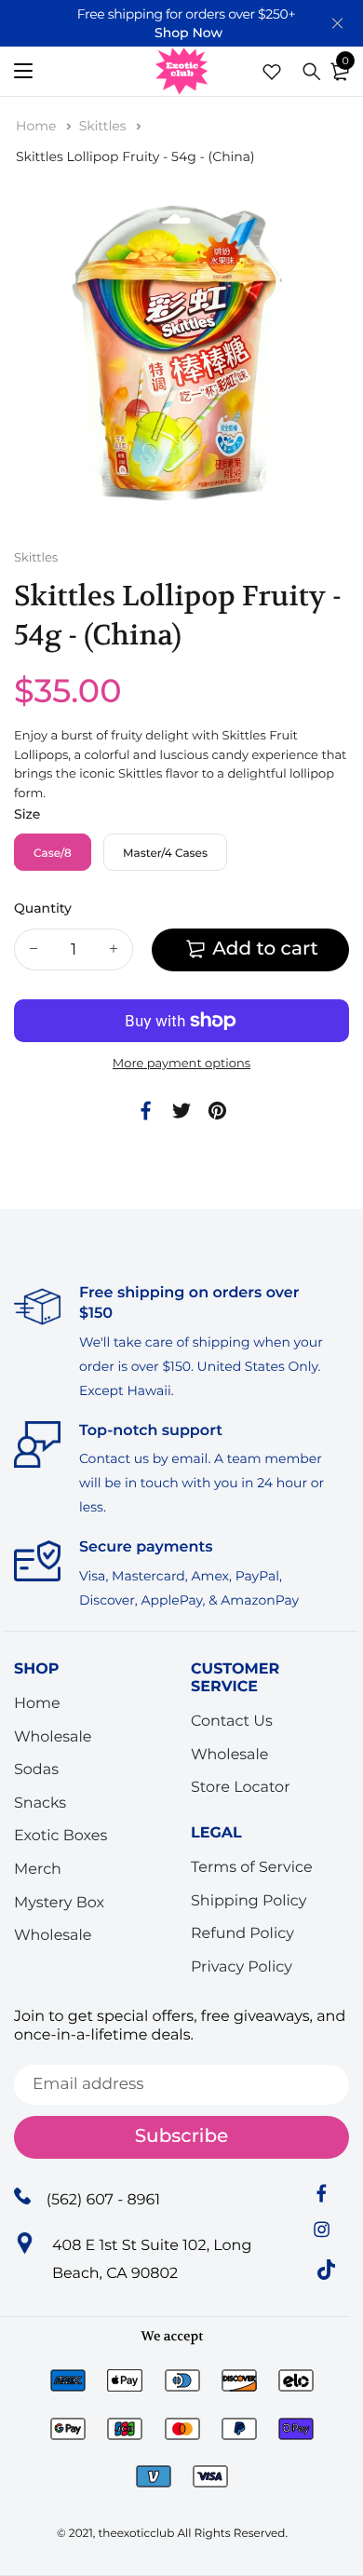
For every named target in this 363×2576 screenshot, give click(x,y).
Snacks (40, 1803)
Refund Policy (242, 1934)
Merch (38, 1870)
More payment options (181, 1064)
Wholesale (53, 1736)
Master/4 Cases (165, 854)
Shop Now (188, 33)
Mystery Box (59, 1902)
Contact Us (232, 1722)
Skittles (105, 126)
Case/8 (53, 854)
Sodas (36, 1770)
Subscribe (182, 2136)
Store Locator (241, 1788)
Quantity (43, 908)
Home (38, 126)
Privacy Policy (242, 1967)
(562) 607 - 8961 (103, 2199)
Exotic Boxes (60, 1836)
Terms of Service (252, 1868)
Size (27, 814)
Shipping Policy (249, 1900)
